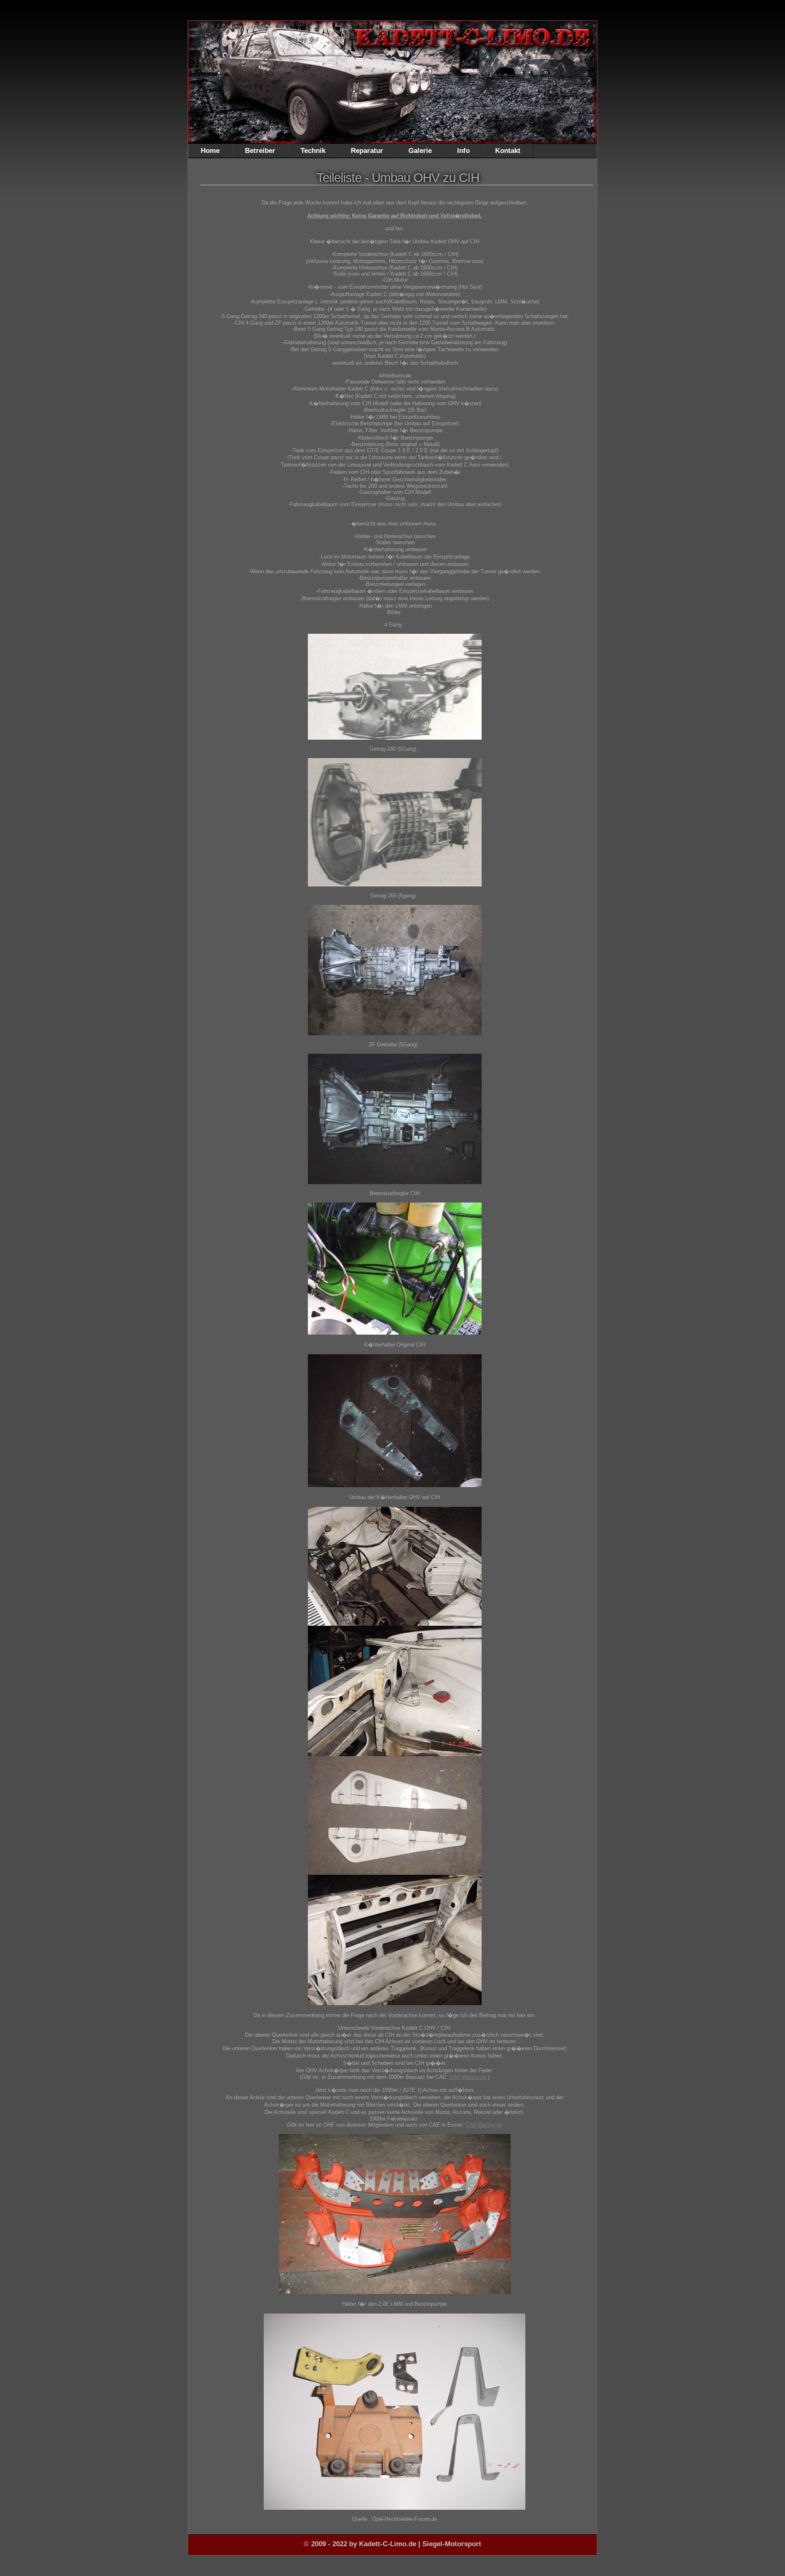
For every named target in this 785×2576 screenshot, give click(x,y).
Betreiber (260, 151)
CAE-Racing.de (468, 2077)
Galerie (420, 151)
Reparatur (367, 151)
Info (463, 151)
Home (210, 151)
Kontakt (508, 151)
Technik (313, 151)
